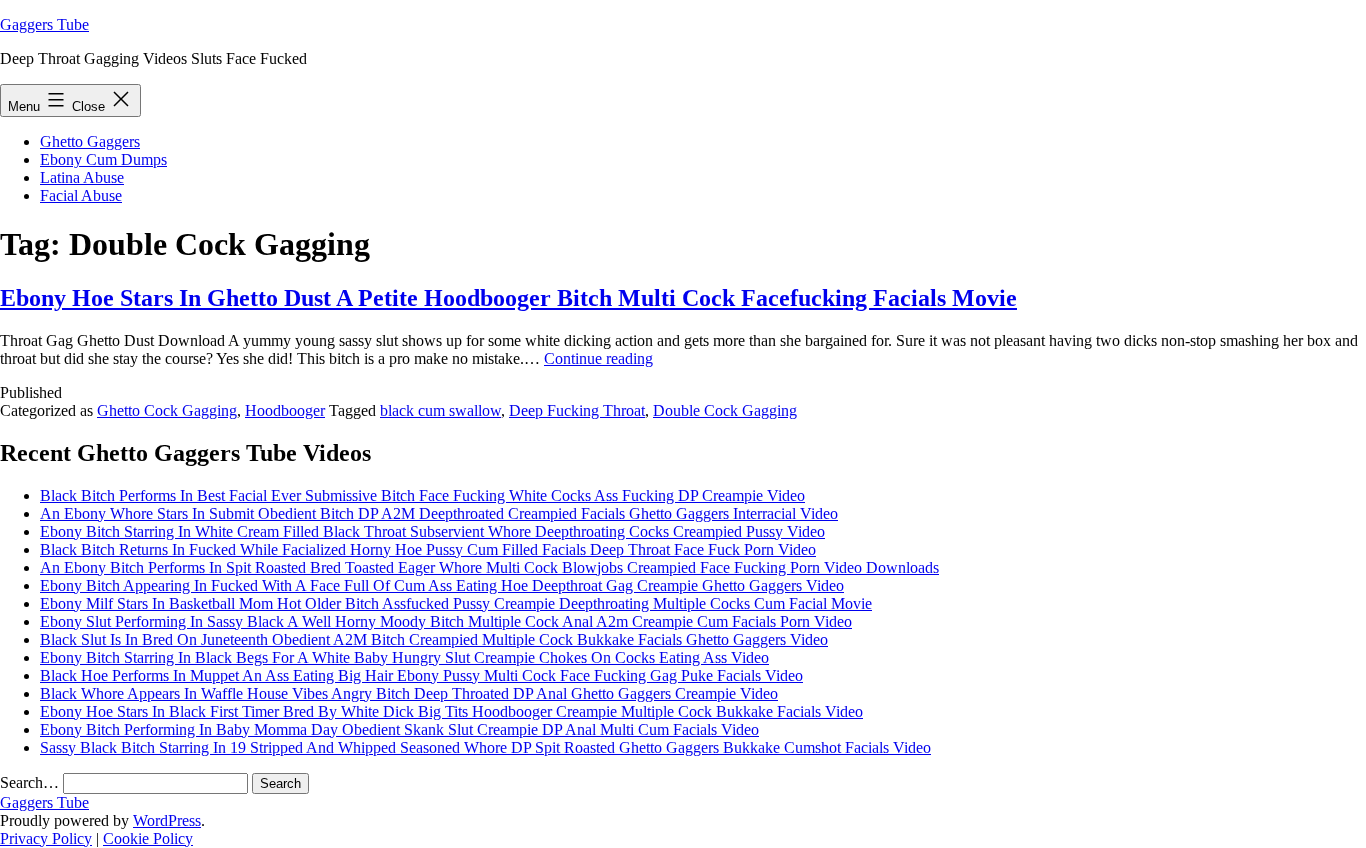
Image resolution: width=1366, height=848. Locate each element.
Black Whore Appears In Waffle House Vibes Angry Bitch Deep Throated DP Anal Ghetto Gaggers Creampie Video (409, 693)
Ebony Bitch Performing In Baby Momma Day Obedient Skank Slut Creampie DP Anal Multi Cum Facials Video (399, 729)
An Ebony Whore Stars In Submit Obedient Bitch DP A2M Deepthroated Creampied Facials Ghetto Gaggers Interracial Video (439, 513)
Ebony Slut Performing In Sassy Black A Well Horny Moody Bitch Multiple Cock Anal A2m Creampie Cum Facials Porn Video (446, 621)
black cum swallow (440, 410)
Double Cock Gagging (725, 410)
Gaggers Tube (44, 24)
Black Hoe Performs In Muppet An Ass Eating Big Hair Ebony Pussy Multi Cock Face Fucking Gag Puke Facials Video (421, 675)
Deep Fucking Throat (577, 410)
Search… (29, 782)
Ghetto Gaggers (90, 141)
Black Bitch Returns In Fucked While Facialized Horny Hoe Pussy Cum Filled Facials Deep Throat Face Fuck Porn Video (428, 549)
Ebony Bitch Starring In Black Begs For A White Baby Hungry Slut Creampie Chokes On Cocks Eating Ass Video (404, 657)
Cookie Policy (148, 838)
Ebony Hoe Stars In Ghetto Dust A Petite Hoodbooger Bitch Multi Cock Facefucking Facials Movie (508, 298)
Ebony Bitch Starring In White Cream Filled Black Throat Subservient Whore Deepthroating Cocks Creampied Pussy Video (432, 531)
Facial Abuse (81, 195)
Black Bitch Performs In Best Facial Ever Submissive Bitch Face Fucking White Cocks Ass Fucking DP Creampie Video (422, 495)
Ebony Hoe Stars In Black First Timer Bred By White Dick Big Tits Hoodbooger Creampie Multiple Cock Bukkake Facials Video (451, 711)
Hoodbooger (285, 410)
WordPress (167, 820)
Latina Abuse (82, 177)
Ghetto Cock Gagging (167, 410)
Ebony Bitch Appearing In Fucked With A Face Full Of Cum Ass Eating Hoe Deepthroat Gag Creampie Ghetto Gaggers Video (442, 585)
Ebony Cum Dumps (103, 159)
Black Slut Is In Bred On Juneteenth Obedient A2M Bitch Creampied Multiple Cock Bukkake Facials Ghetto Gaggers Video (434, 639)
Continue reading (598, 358)
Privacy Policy (46, 838)
